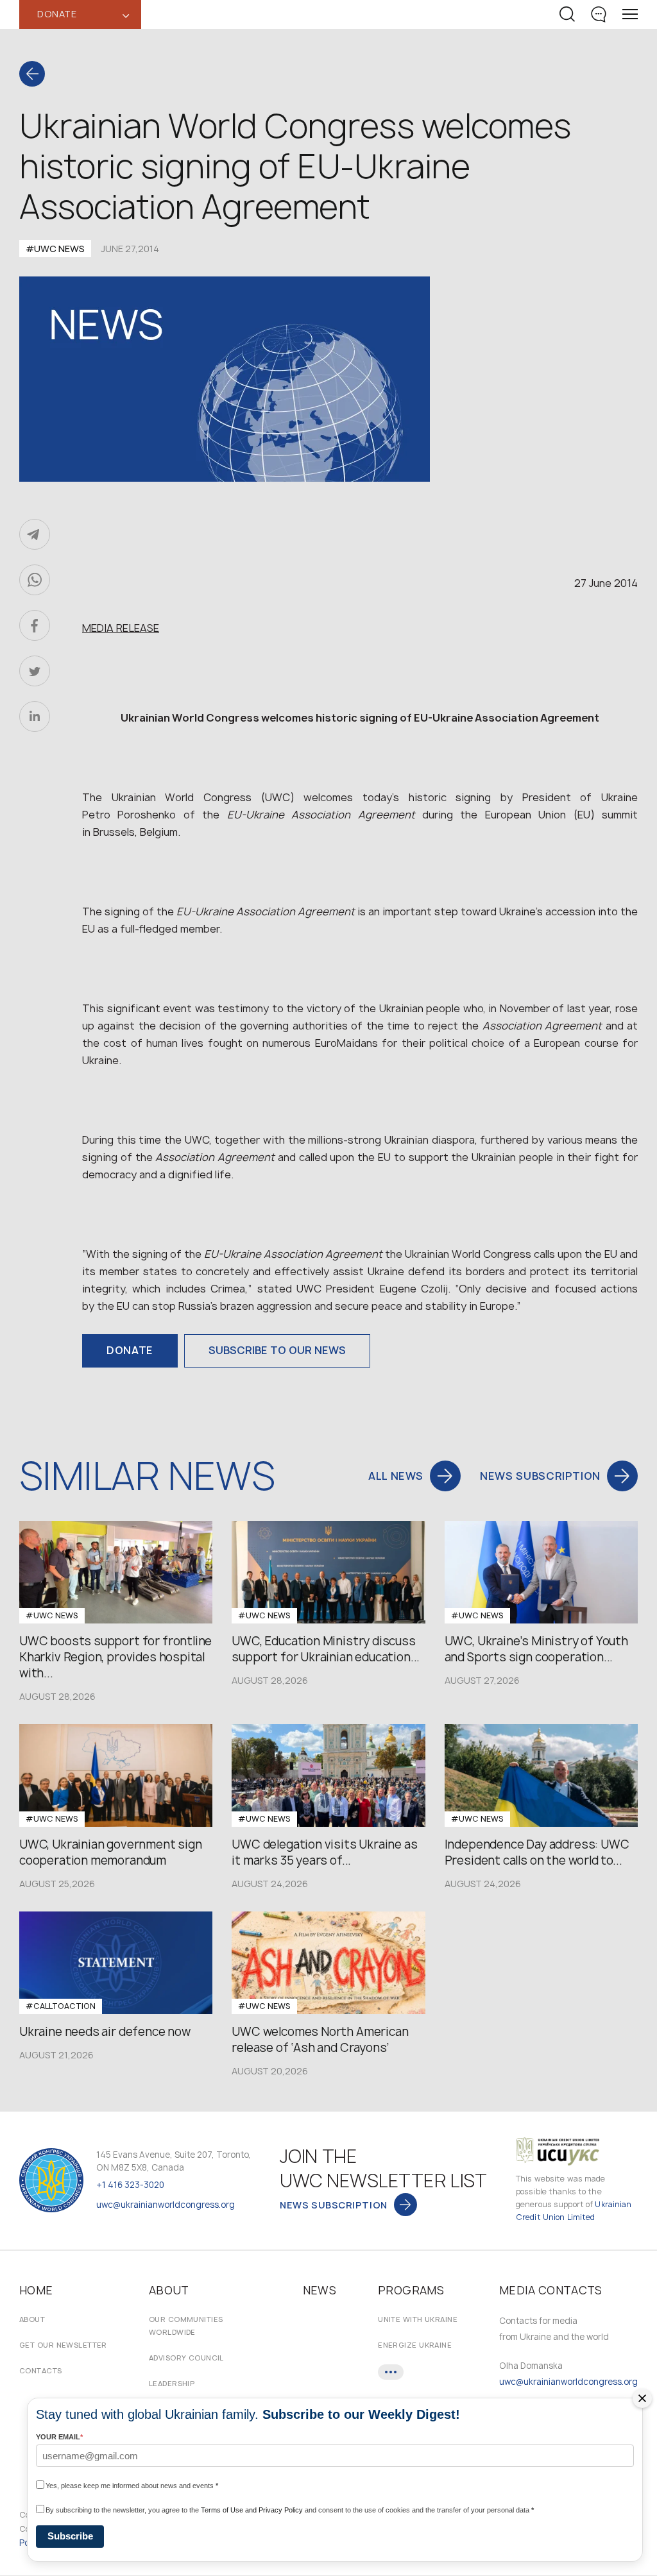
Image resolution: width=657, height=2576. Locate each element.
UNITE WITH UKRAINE (418, 2319)
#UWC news (55, 249)
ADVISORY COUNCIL (186, 2358)
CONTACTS (41, 2370)
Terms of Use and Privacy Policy (252, 2510)
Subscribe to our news (277, 1350)
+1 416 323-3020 (130, 2185)
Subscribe (70, 2536)
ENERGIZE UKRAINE (415, 2345)
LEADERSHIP (172, 2383)
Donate (130, 1350)
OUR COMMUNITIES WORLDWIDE (186, 2326)
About (32, 2319)
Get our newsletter (63, 2345)
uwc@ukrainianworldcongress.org (166, 2205)
